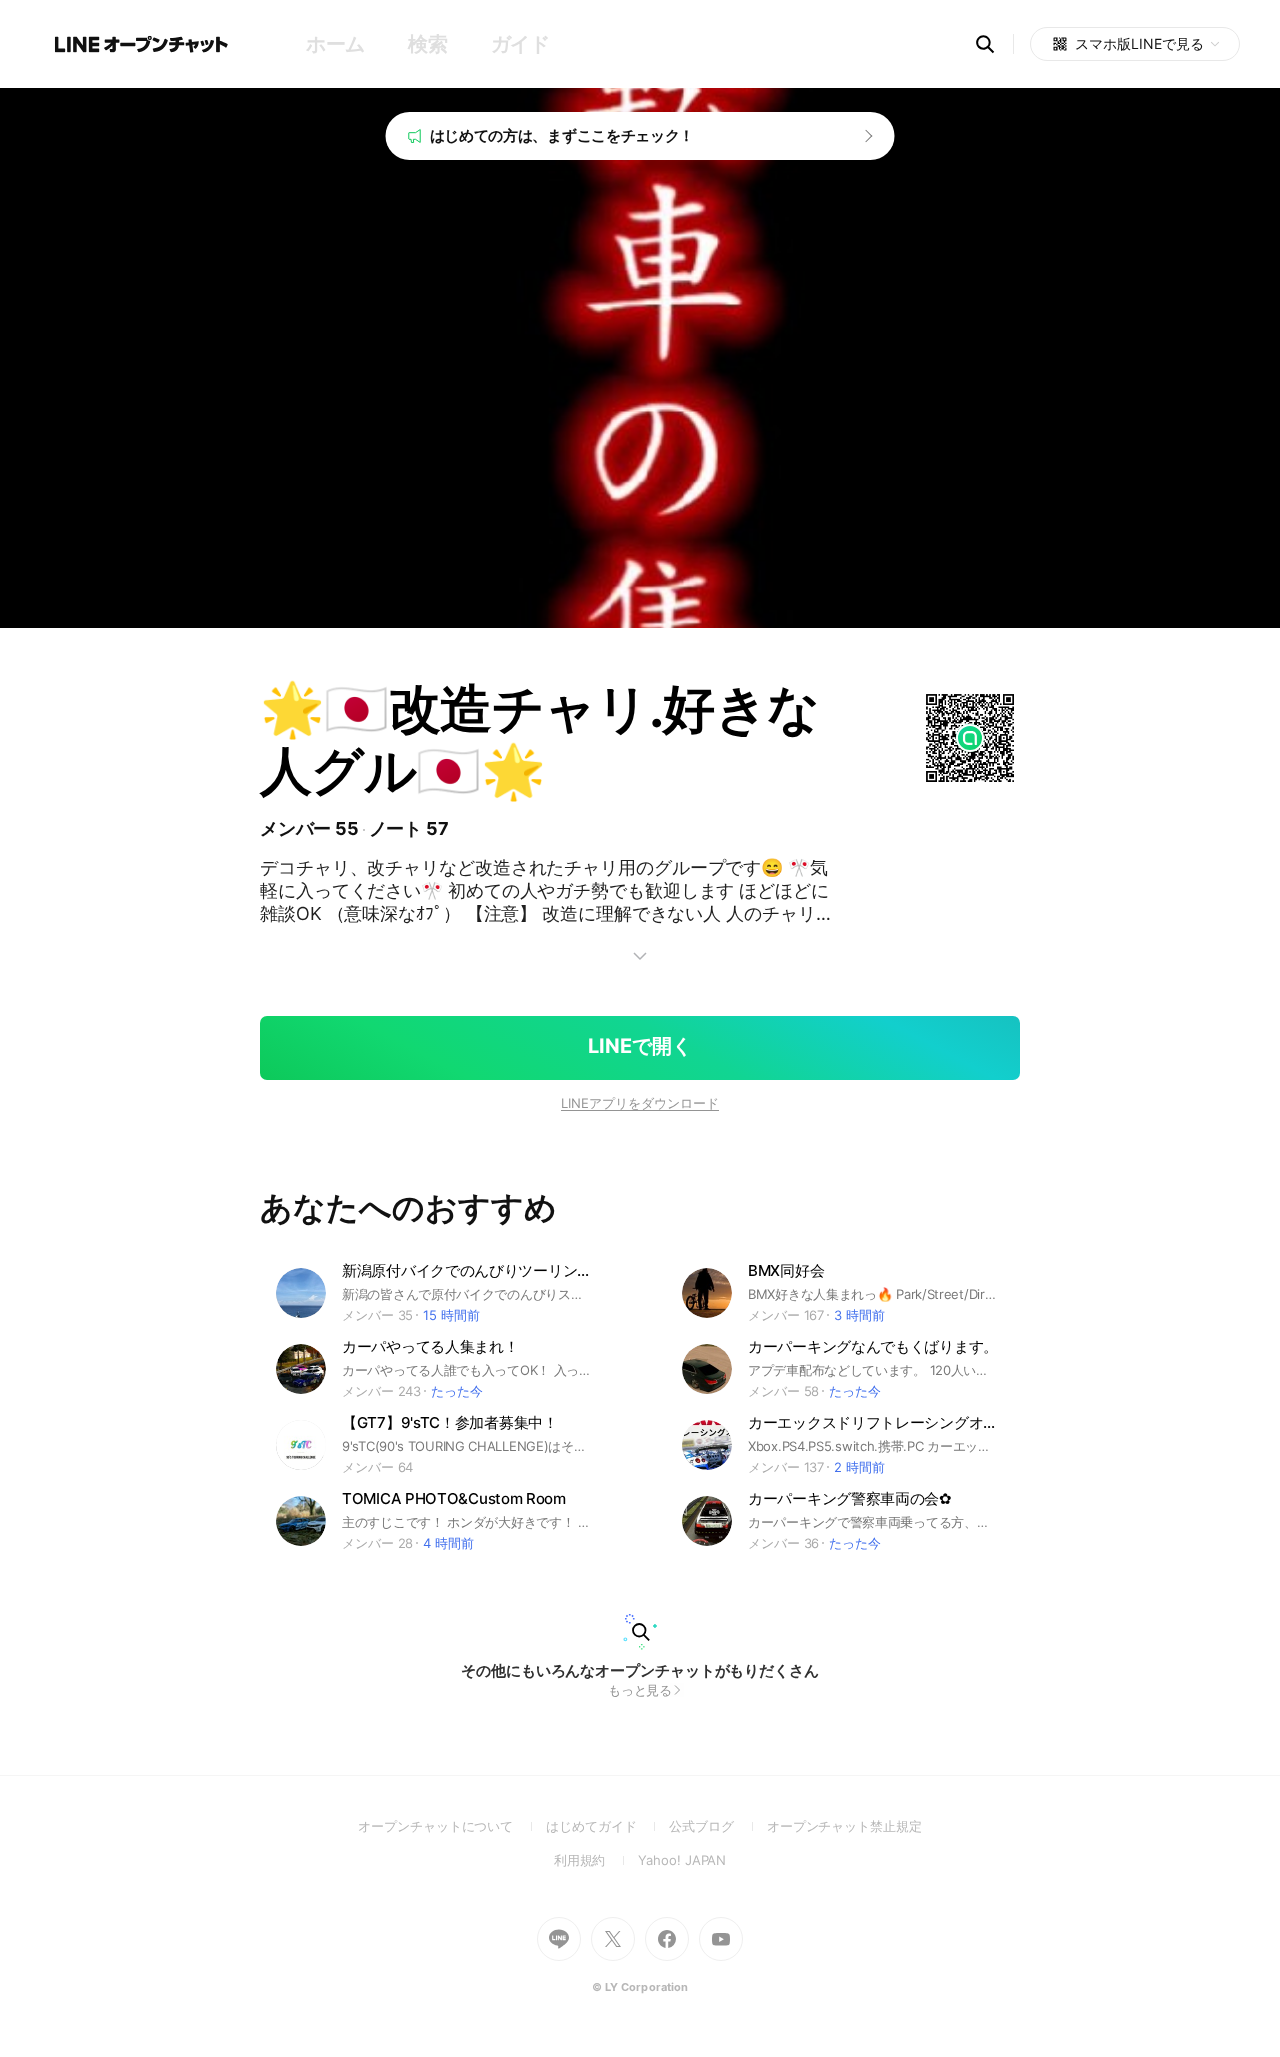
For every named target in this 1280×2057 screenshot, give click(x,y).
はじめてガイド (607, 1826)
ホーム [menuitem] (335, 44)
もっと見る (640, 1690)
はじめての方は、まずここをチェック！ (562, 135)
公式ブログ (717, 1826)
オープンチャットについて (452, 1826)
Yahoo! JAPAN (682, 1860)
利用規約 (596, 1860)
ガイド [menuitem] (520, 44)
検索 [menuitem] (427, 44)
